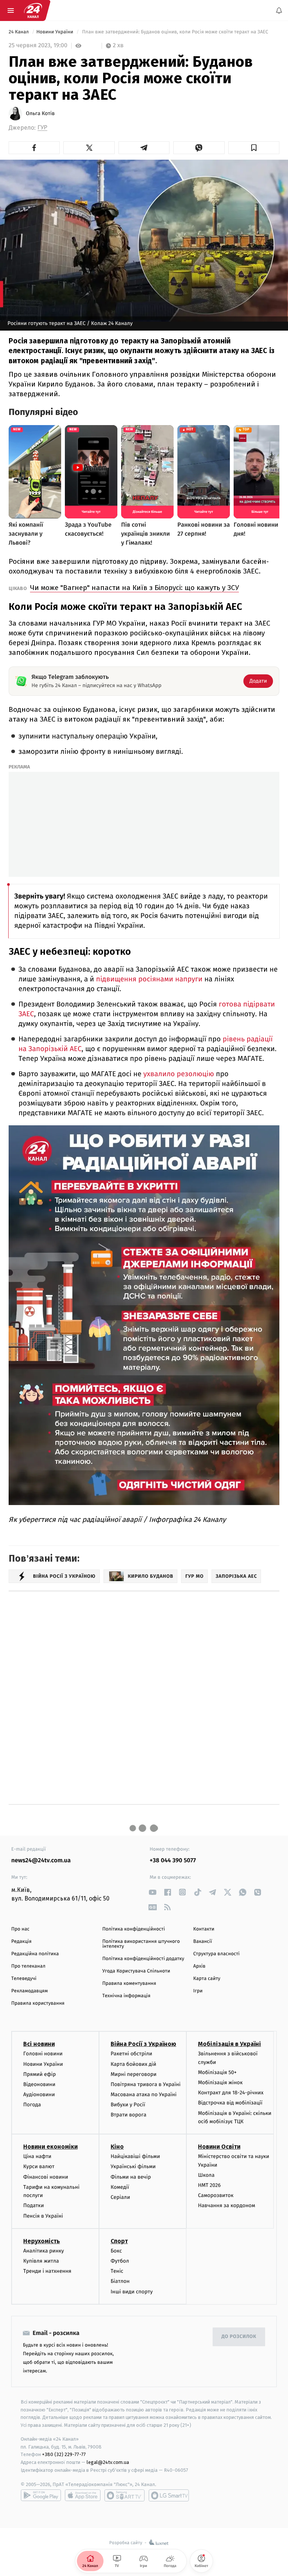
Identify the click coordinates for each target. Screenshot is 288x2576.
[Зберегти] (254, 148)
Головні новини (43, 2054)
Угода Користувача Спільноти (136, 1971)
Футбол (120, 2261)
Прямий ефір (40, 2074)
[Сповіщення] (279, 10)
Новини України (55, 32)
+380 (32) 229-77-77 (64, 2455)
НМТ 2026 (209, 2185)
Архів (199, 1966)
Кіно (117, 2147)
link (152, 1892)
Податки (34, 2205)
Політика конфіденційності (134, 1929)
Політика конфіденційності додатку (143, 1959)
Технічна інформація (126, 1996)
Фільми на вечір (131, 2177)
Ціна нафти (37, 2156)
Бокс (116, 2251)
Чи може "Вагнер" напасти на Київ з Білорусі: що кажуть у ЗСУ (134, 588)
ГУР (42, 128)
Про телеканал (28, 1966)
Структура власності (216, 1954)
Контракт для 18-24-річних (231, 2093)
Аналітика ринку (43, 2251)
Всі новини (39, 2044)
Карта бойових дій (133, 2064)
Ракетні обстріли (131, 2054)
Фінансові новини (46, 2177)
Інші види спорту (132, 2292)
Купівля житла (41, 2261)
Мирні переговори (133, 2074)
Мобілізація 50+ (217, 2072)
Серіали (120, 2197)
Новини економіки (50, 2147)
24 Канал (19, 32)
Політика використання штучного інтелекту (141, 1944)
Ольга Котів (40, 114)
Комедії (120, 2187)
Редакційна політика (35, 1954)
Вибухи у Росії (128, 2105)
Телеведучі (24, 1979)
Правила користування (38, 2003)
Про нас (20, 1929)
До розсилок (239, 2337)
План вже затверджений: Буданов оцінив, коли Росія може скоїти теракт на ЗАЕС (175, 32)
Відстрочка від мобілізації (230, 2103)
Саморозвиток (216, 2195)
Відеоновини (39, 2084)
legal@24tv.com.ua (108, 2462)
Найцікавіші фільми (135, 2156)
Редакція (21, 1942)
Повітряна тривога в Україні (145, 2084)
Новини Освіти (219, 2147)
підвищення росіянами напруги (149, 979)
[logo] (33, 10)
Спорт (119, 2241)
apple (83, 2495)
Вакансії (202, 1942)
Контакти (204, 1929)
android (41, 2495)
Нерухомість (42, 2241)
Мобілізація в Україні (229, 2044)
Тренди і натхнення (47, 2271)
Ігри (198, 1991)
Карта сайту (207, 1979)
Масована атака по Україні (144, 2094)
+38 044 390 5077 (173, 1861)
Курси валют (39, 2166)
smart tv (124, 2495)
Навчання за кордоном (226, 2205)
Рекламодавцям (29, 1991)
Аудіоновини (39, 2094)
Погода (32, 2105)
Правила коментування (129, 1984)
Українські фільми (133, 2166)
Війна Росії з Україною (143, 2044)
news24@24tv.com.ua (41, 1861)
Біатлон (120, 2281)
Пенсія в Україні (43, 2216)
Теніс (117, 2271)
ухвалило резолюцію (180, 1074)
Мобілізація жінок (220, 2083)
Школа (206, 2175)
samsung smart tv (169, 2495)
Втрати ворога (128, 2115)
